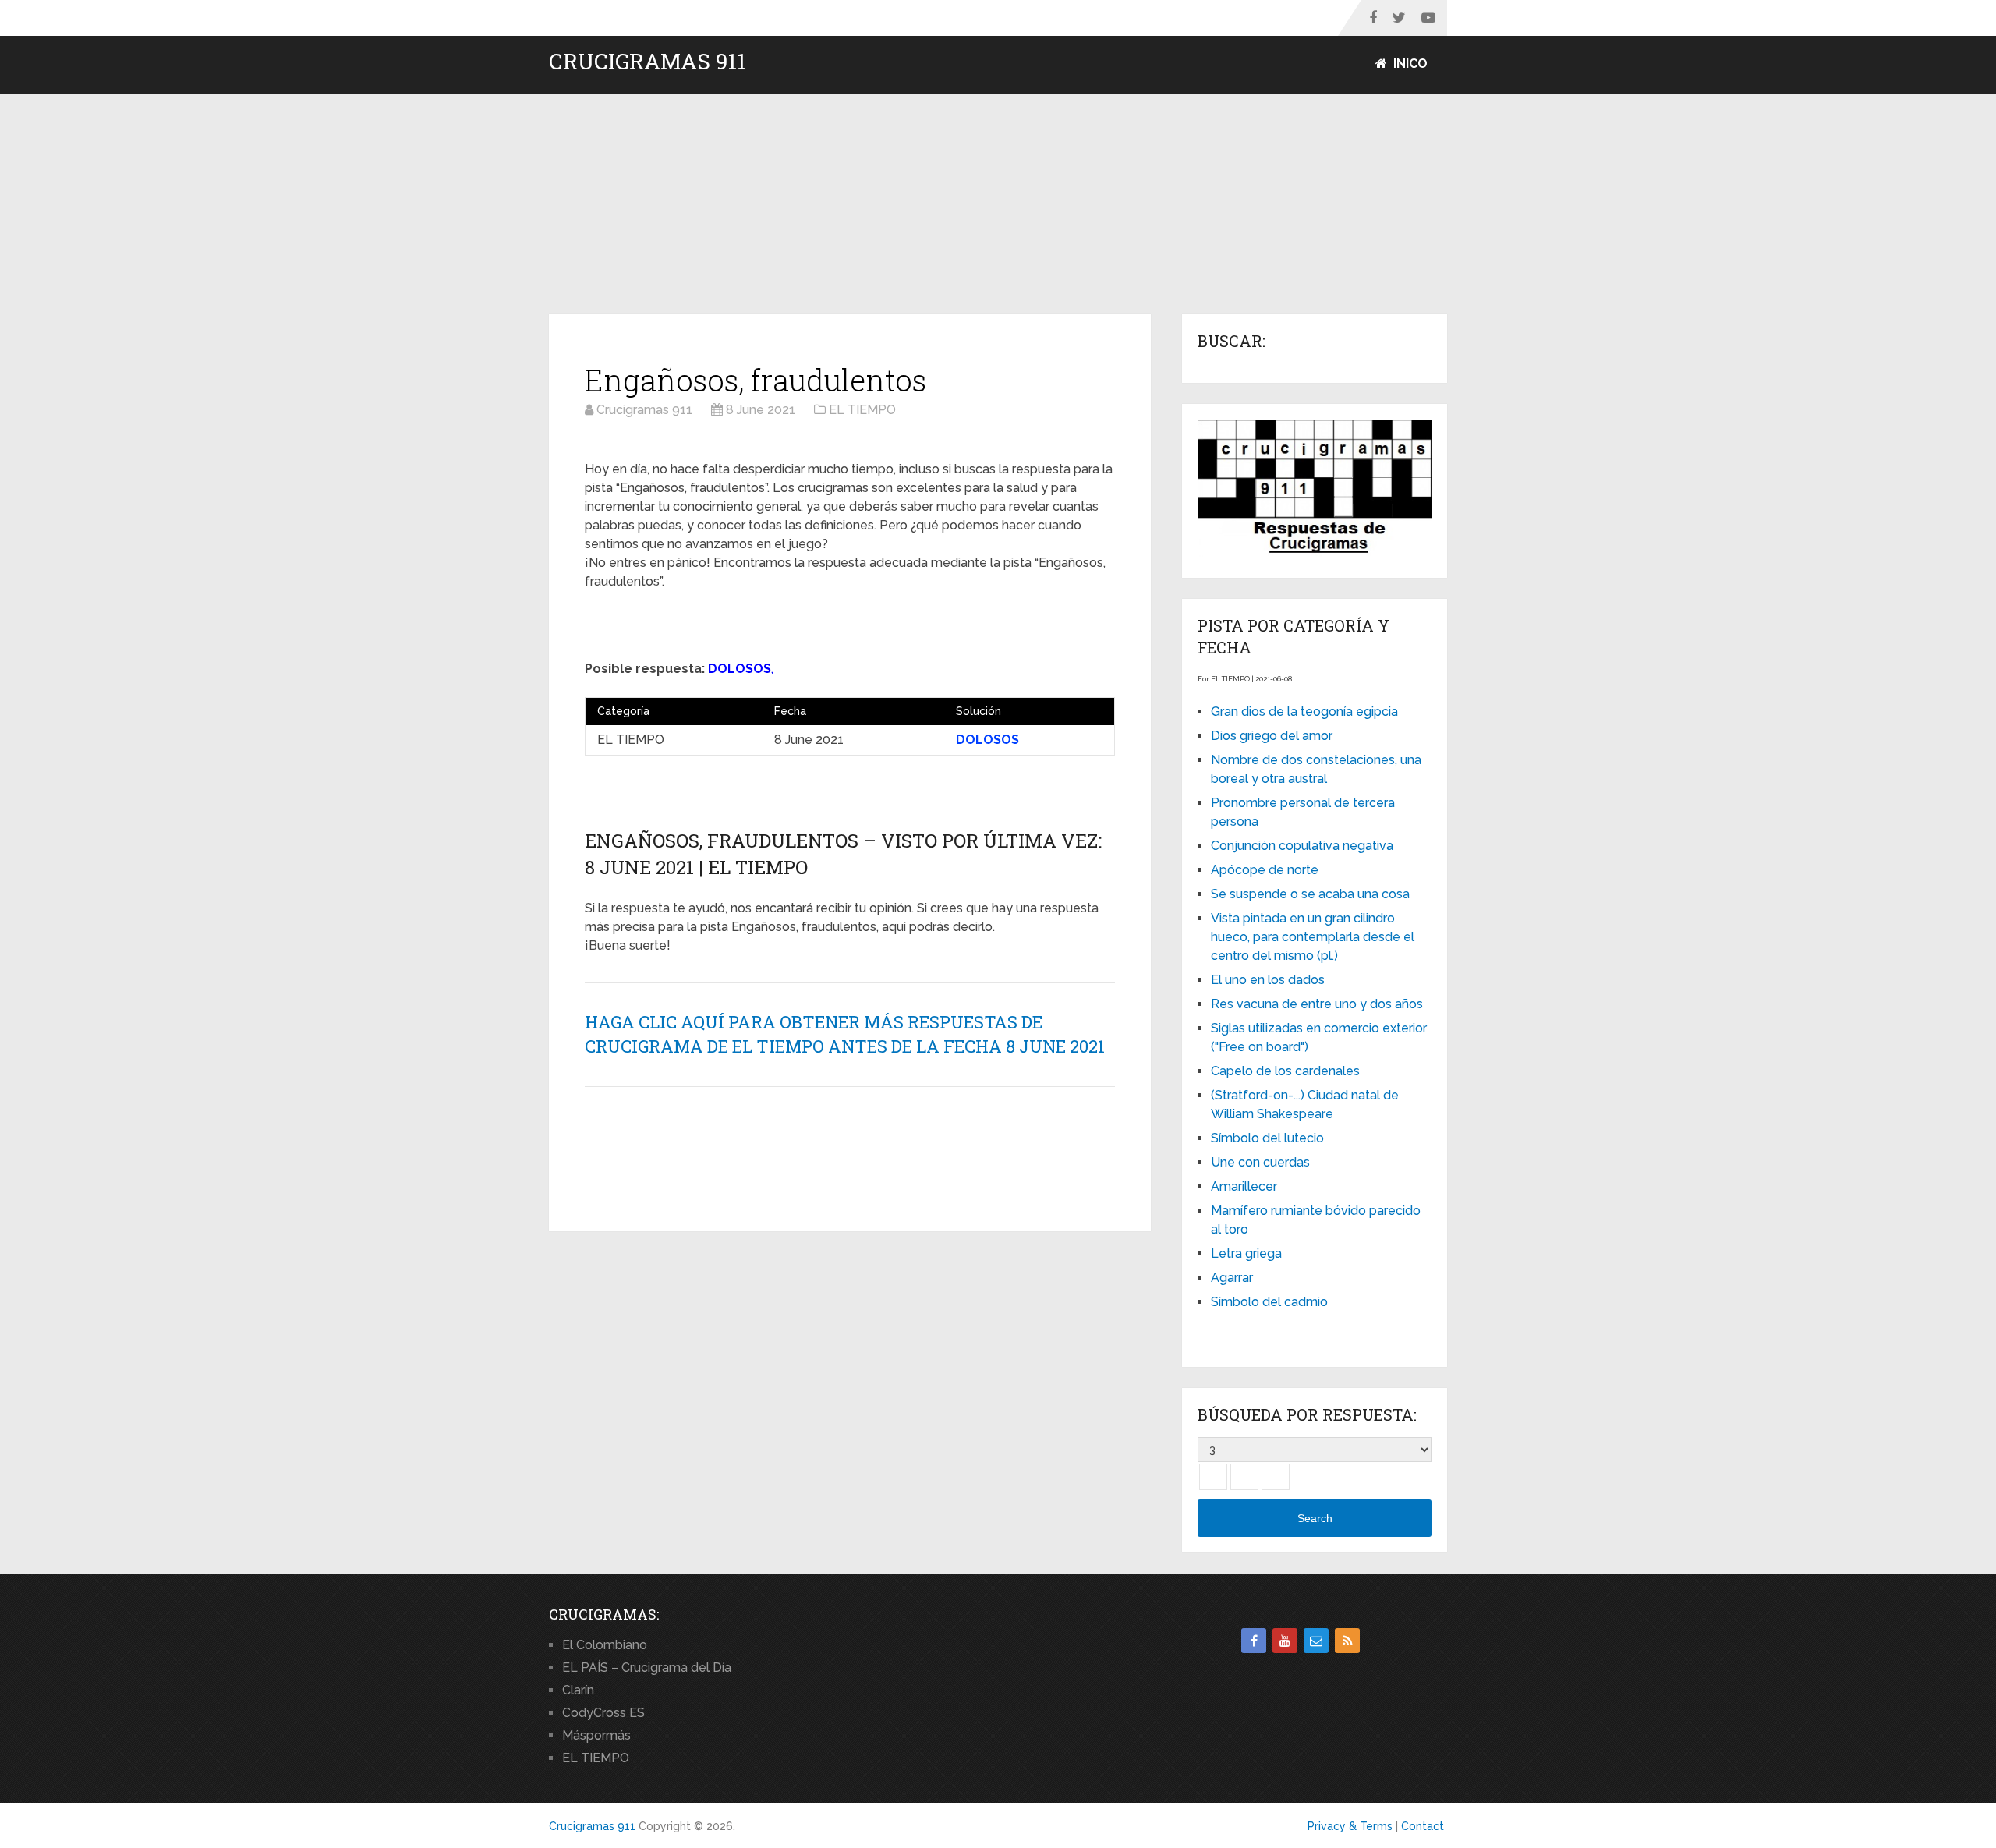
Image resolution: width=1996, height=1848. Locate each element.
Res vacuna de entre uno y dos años (1317, 1004)
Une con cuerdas (1260, 1162)
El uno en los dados (1268, 980)
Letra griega (1246, 1253)
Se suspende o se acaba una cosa (1310, 894)
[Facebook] (1254, 1641)
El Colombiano (605, 1645)
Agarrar (1232, 1278)
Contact (1423, 1826)
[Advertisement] (998, 205)
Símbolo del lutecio (1267, 1138)
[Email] (1316, 1641)
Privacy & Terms (1350, 1826)
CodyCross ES (603, 1713)
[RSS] (1347, 1641)
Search (1315, 1518)
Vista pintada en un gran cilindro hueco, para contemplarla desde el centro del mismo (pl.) (1313, 937)
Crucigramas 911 (648, 62)
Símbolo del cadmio (1269, 1302)
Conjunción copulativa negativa (1302, 846)
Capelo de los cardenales (1285, 1071)
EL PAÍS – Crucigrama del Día (647, 1667)
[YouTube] (1285, 1641)
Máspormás (596, 1735)
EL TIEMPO (596, 1758)
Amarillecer (1244, 1186)
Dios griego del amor (1272, 736)
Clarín (578, 1690)
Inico (1409, 64)
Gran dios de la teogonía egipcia (1304, 712)
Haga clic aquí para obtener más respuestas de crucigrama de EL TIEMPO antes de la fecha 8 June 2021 (845, 1034)
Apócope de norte (1265, 870)
